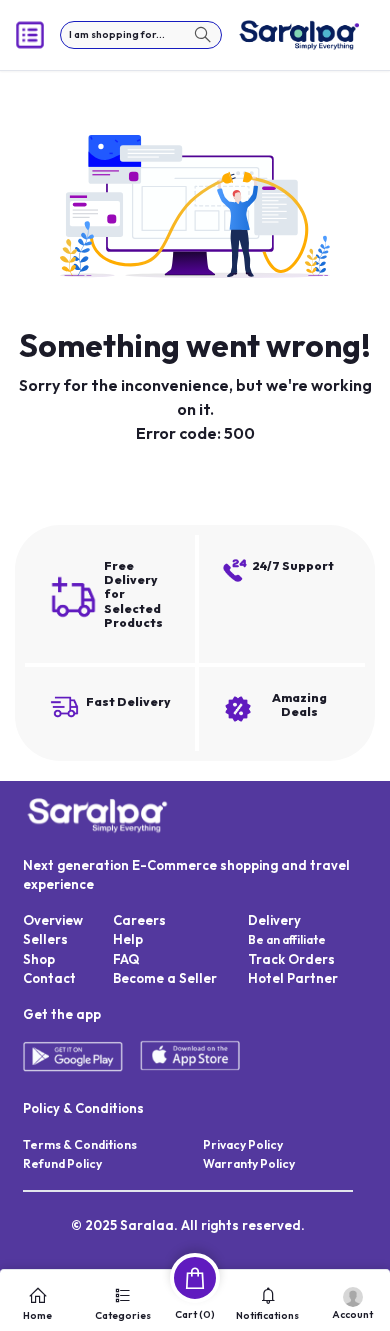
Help (128, 939)
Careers (139, 920)
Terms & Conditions (80, 1144)
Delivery (274, 920)
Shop (39, 959)
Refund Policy (62, 1163)
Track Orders (291, 959)
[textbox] (141, 35)
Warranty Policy (249, 1163)
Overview (53, 920)
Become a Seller (165, 978)
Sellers (45, 939)
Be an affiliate (287, 939)
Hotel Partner (293, 978)
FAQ (126, 959)
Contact (49, 978)
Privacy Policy (243, 1144)
